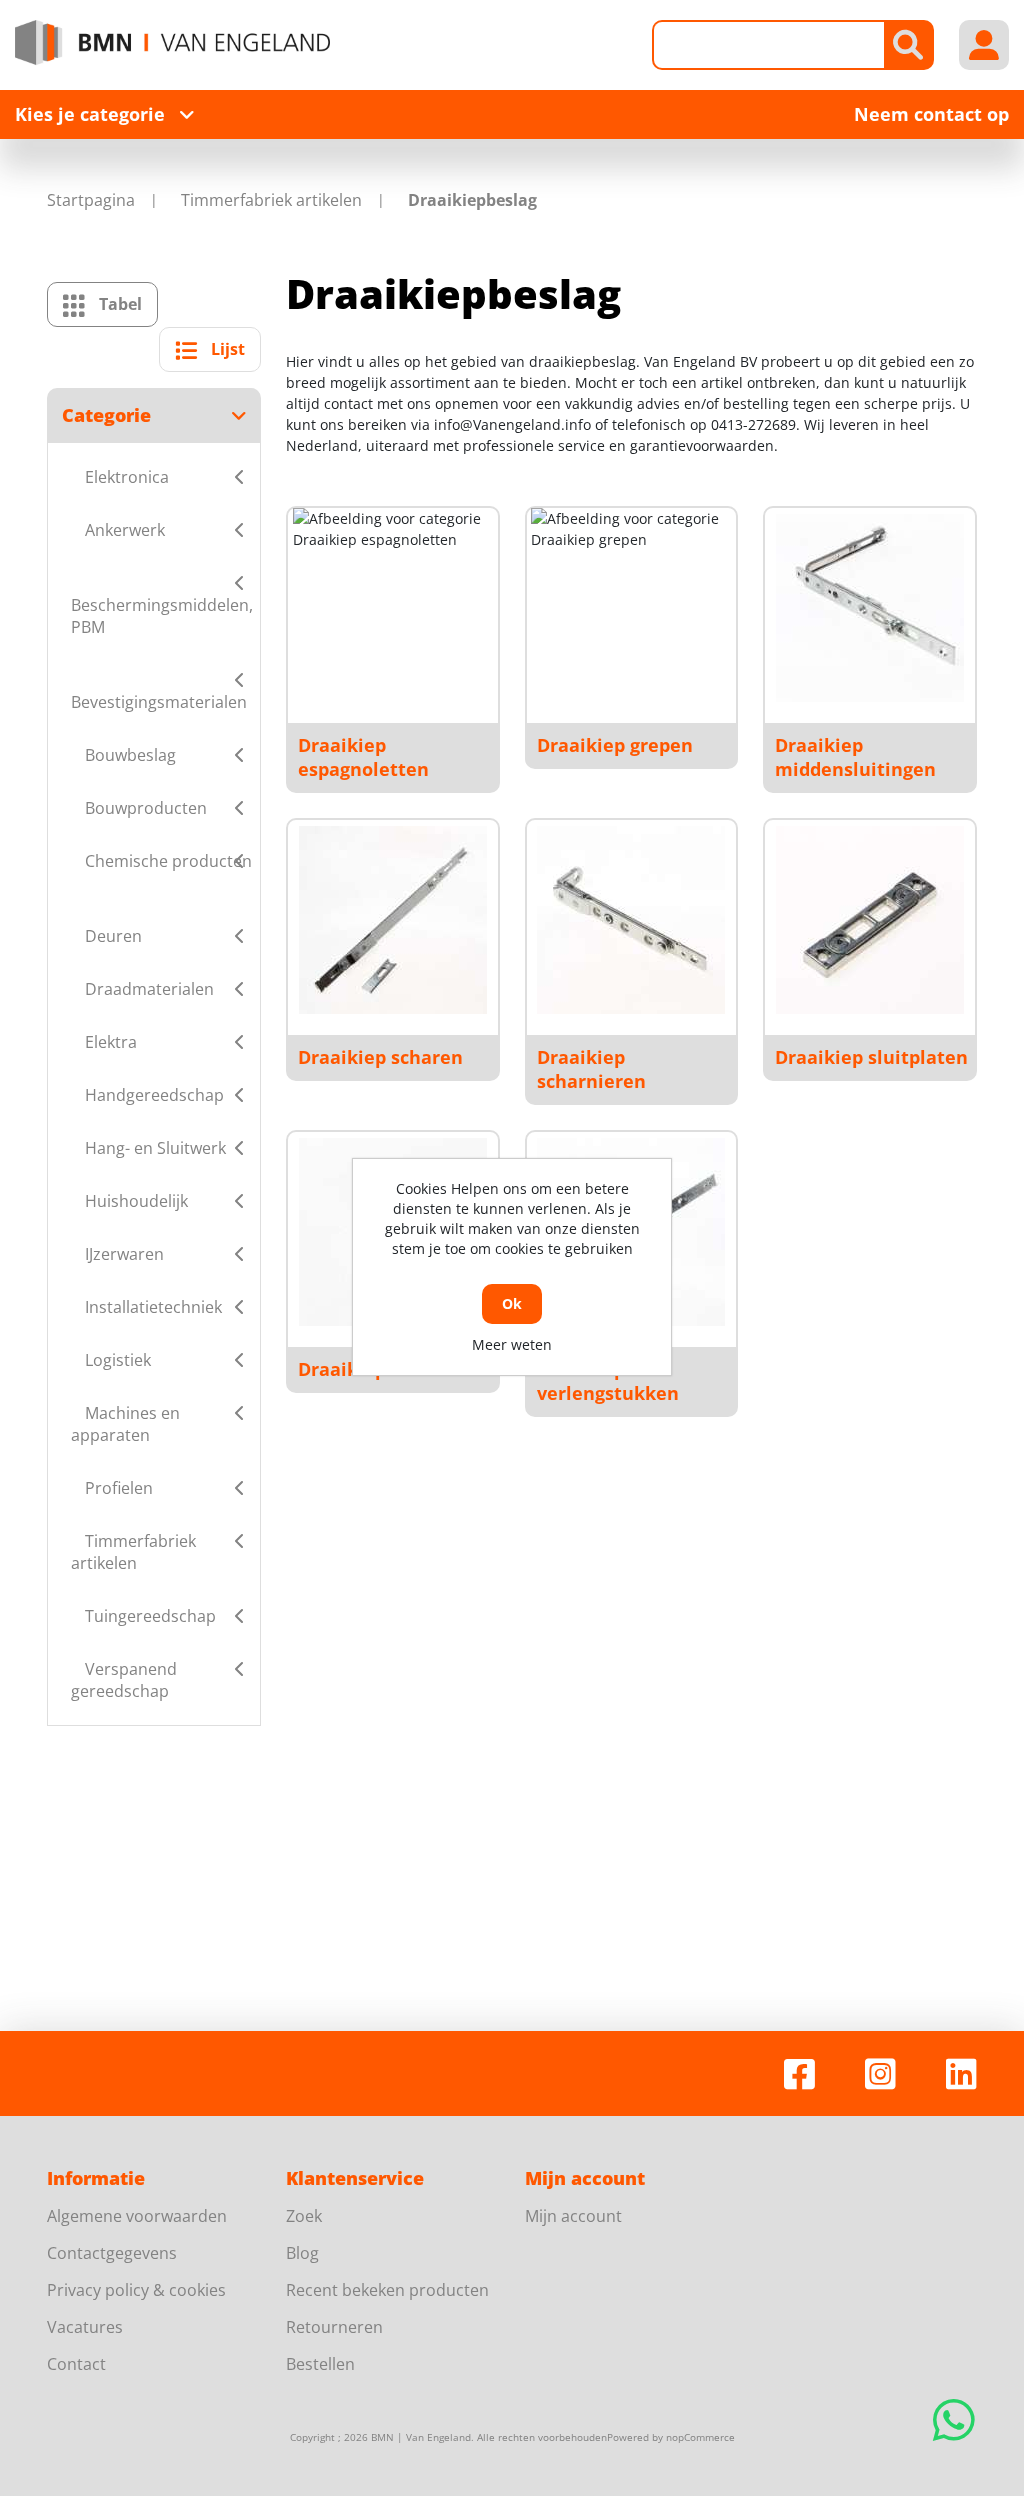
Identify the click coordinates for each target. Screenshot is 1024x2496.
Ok (512, 1303)
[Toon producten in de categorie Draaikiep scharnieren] (631, 920)
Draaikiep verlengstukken (608, 1381)
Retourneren (334, 2327)
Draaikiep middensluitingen (855, 757)
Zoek (304, 2216)
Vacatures (85, 2327)
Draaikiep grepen (615, 745)
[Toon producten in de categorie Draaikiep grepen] (631, 608)
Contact (76, 2364)
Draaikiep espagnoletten (363, 757)
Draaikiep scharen (380, 1057)
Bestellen (320, 2364)
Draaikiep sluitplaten (871, 1057)
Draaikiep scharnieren (591, 1069)
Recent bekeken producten (387, 2290)
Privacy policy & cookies (136, 2290)
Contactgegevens (112, 2253)
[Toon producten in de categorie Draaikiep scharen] (393, 920)
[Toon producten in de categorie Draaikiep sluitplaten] (870, 920)
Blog (302, 2253)
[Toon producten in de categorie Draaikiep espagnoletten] (393, 608)
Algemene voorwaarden (137, 2216)
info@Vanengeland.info (512, 424)
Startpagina (91, 200)
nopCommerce (700, 2437)
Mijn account (573, 2216)
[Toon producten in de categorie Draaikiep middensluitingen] (870, 608)
